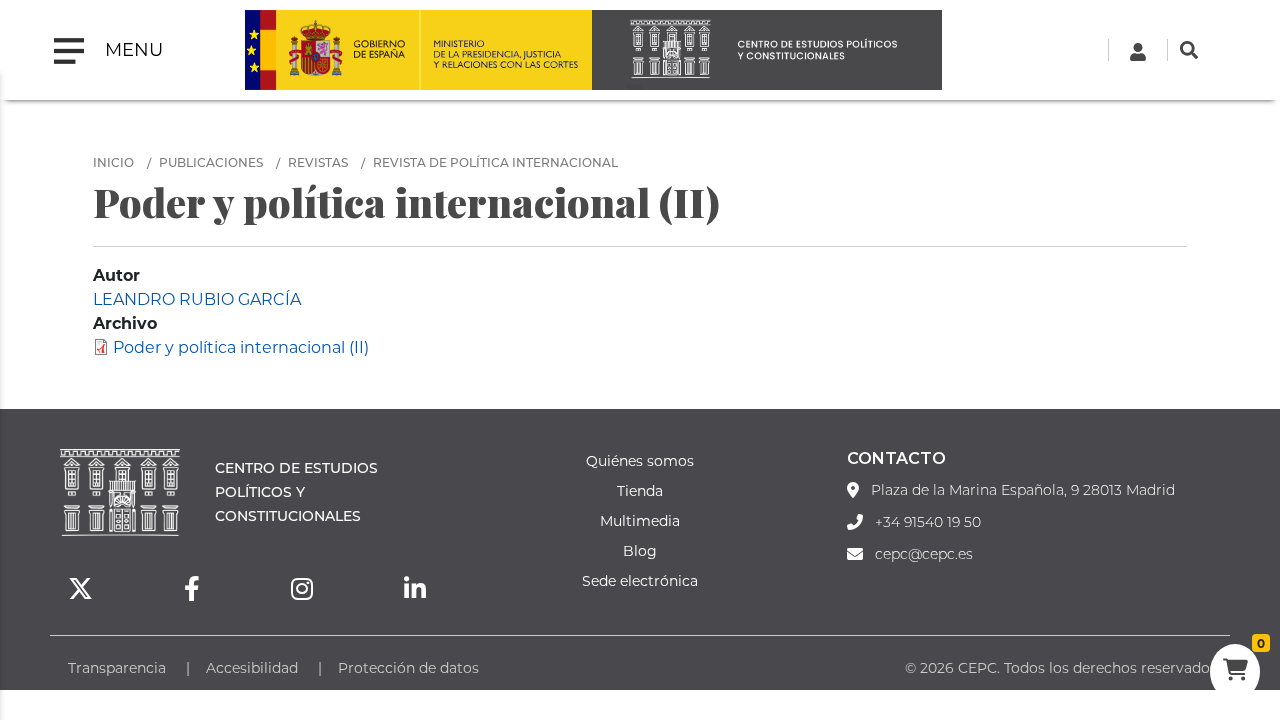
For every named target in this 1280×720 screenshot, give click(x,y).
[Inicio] (767, 50)
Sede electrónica (640, 580)
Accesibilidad (252, 667)
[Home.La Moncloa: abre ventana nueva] (332, 50)
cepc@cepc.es (924, 554)
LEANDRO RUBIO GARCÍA (197, 298)
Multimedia (640, 520)
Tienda (640, 490)
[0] (1235, 672)
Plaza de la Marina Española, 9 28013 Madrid (1023, 490)
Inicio (113, 162)
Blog (640, 550)
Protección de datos (408, 667)
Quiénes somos (640, 460)
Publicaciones (211, 162)
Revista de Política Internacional (495, 162)
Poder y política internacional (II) (241, 346)
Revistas (318, 162)
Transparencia (117, 667)
